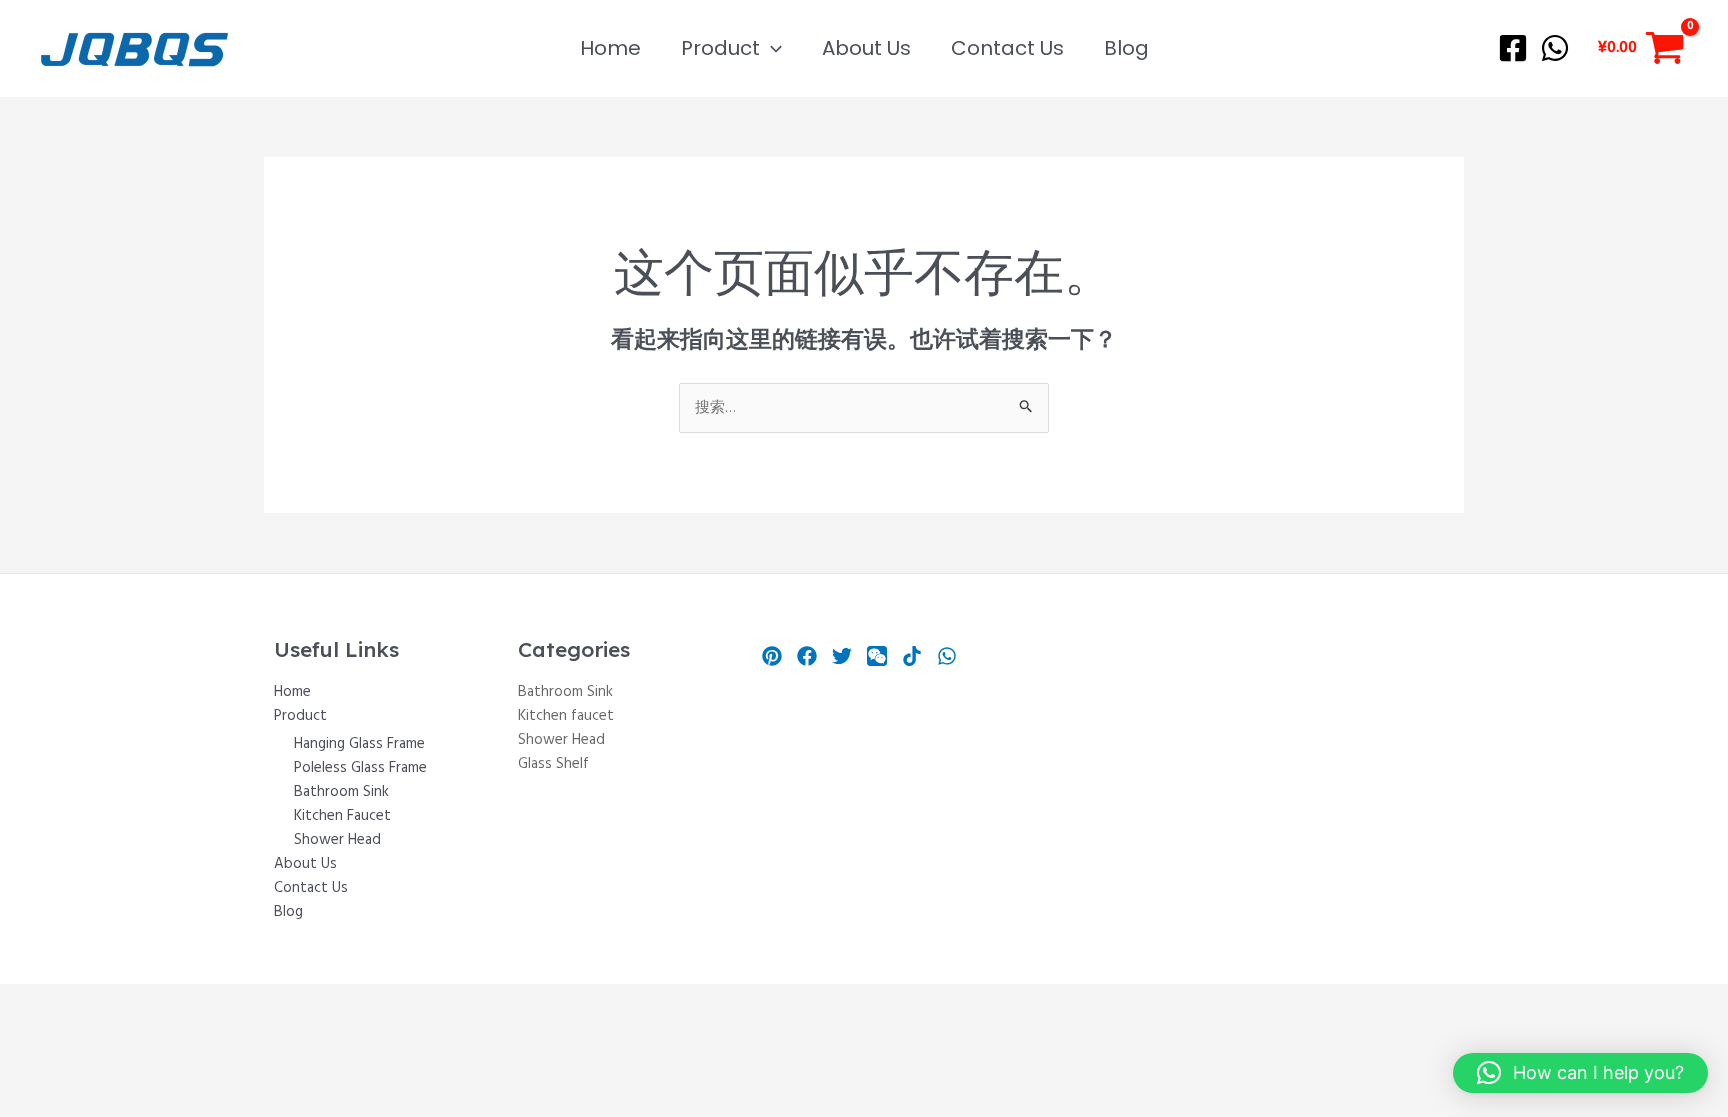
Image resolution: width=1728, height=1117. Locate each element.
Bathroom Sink (341, 792)
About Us (866, 48)
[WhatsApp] (1555, 48)
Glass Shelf (553, 764)
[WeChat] (877, 656)
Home (610, 48)
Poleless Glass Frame (360, 768)
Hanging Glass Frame (359, 744)
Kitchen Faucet (342, 816)
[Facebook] (1513, 48)
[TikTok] (912, 656)
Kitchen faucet (566, 716)
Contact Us (1007, 48)
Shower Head (337, 840)
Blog (1126, 48)
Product (720, 48)
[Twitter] (842, 656)
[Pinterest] (772, 656)
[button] (771, 48)
